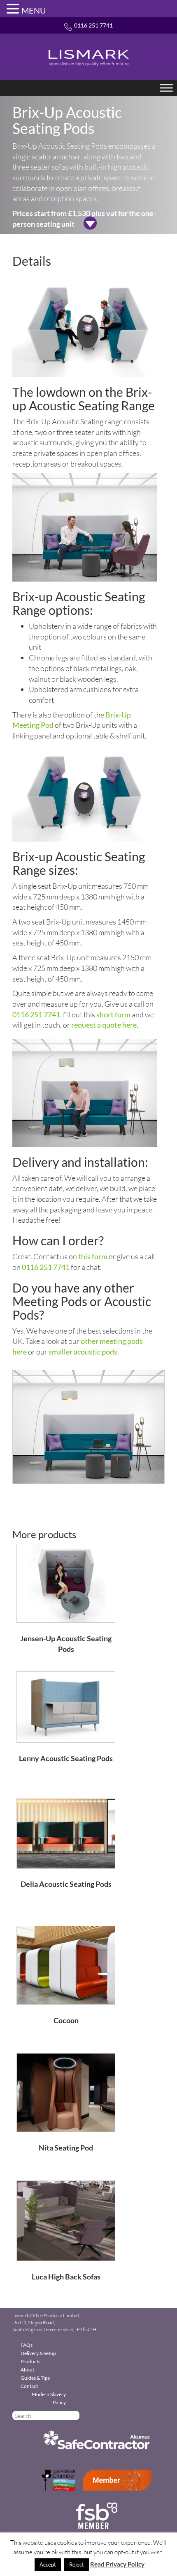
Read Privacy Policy (117, 2564)
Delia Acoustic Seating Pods (66, 1884)
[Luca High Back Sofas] (66, 2220)
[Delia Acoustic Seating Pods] (66, 1833)
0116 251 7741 (93, 25)
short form (113, 1014)
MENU (34, 10)
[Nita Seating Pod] (66, 2092)
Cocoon (66, 2020)
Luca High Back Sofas (66, 2277)
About (27, 2370)
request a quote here (104, 1025)
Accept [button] (48, 2564)
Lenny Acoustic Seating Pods (66, 1758)
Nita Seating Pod (66, 2148)
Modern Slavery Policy (49, 2398)
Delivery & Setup (38, 2353)
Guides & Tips (35, 2378)
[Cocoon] (66, 1964)
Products (30, 2361)
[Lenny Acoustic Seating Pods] (66, 1706)
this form (93, 1256)
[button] (14, 9)
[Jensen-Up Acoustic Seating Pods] (66, 1582)
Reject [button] (77, 2564)
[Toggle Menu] (166, 88)
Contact (29, 2386)
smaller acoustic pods (83, 1352)
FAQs (27, 2345)
